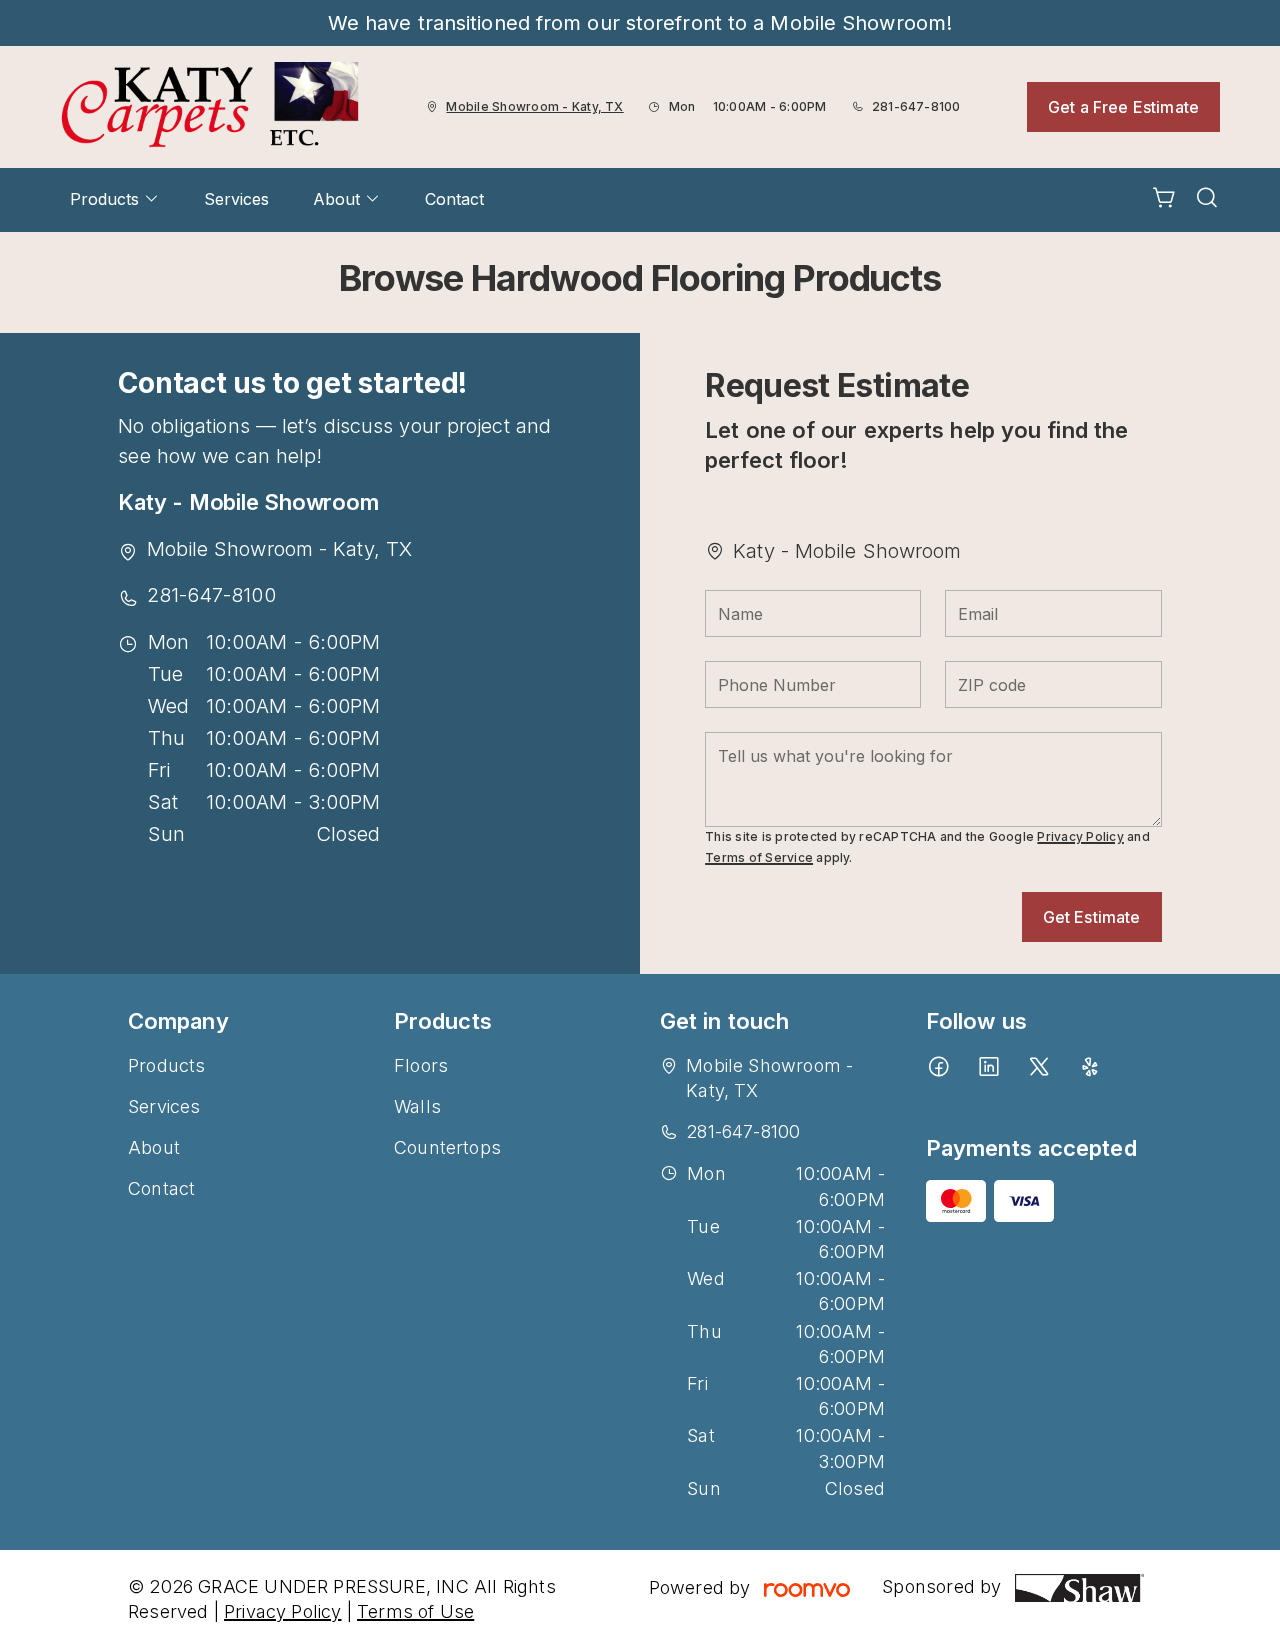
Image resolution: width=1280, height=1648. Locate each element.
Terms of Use (415, 1611)
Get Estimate (1092, 917)
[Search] (1207, 200)
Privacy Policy (1080, 836)
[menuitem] (115, 200)
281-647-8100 (916, 106)
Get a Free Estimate (1123, 107)
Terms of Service (759, 857)
